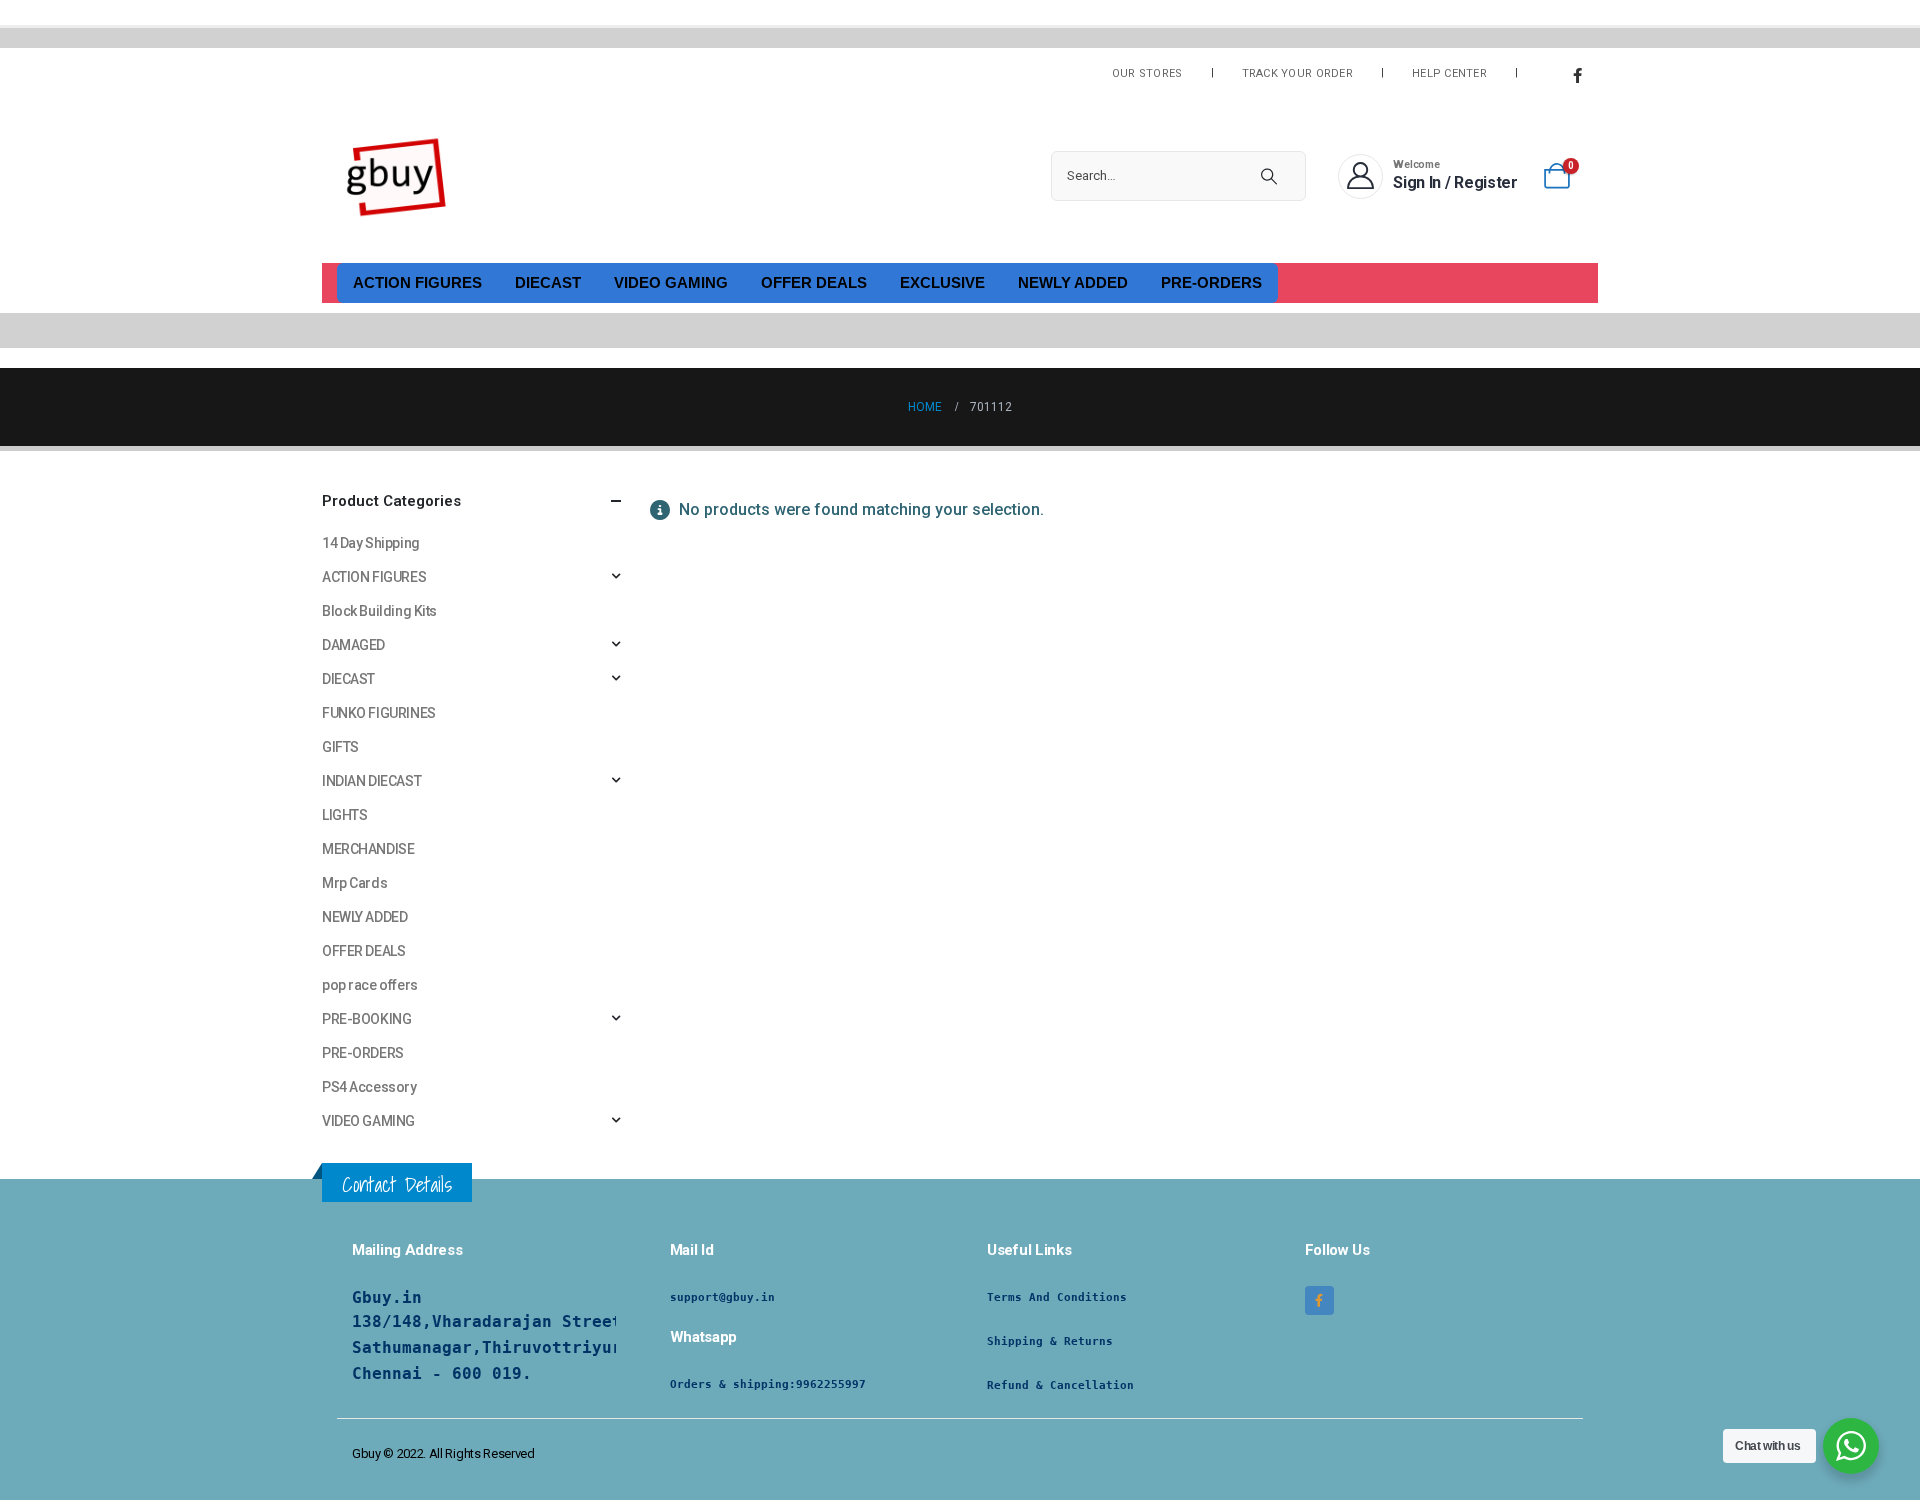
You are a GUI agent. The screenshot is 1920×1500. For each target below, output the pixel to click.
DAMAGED (353, 645)
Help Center (1449, 73)
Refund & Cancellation (1060, 1385)
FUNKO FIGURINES (379, 713)
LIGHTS (344, 815)
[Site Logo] (397, 176)
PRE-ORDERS (1211, 282)
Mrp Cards (354, 883)
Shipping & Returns (1050, 1341)
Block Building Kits (379, 611)
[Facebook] (1577, 75)
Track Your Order (1297, 73)
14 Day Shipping (371, 543)
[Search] (1269, 176)
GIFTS (340, 747)
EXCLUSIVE (942, 282)
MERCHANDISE (368, 849)
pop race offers (370, 985)
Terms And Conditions (1057, 1297)
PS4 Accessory (369, 1087)
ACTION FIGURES (417, 282)
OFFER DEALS (814, 282)
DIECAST (548, 282)
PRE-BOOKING (366, 1019)
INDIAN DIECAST (371, 781)
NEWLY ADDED (1073, 282)
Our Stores (1147, 73)
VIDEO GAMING (671, 282)
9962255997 (831, 1384)
